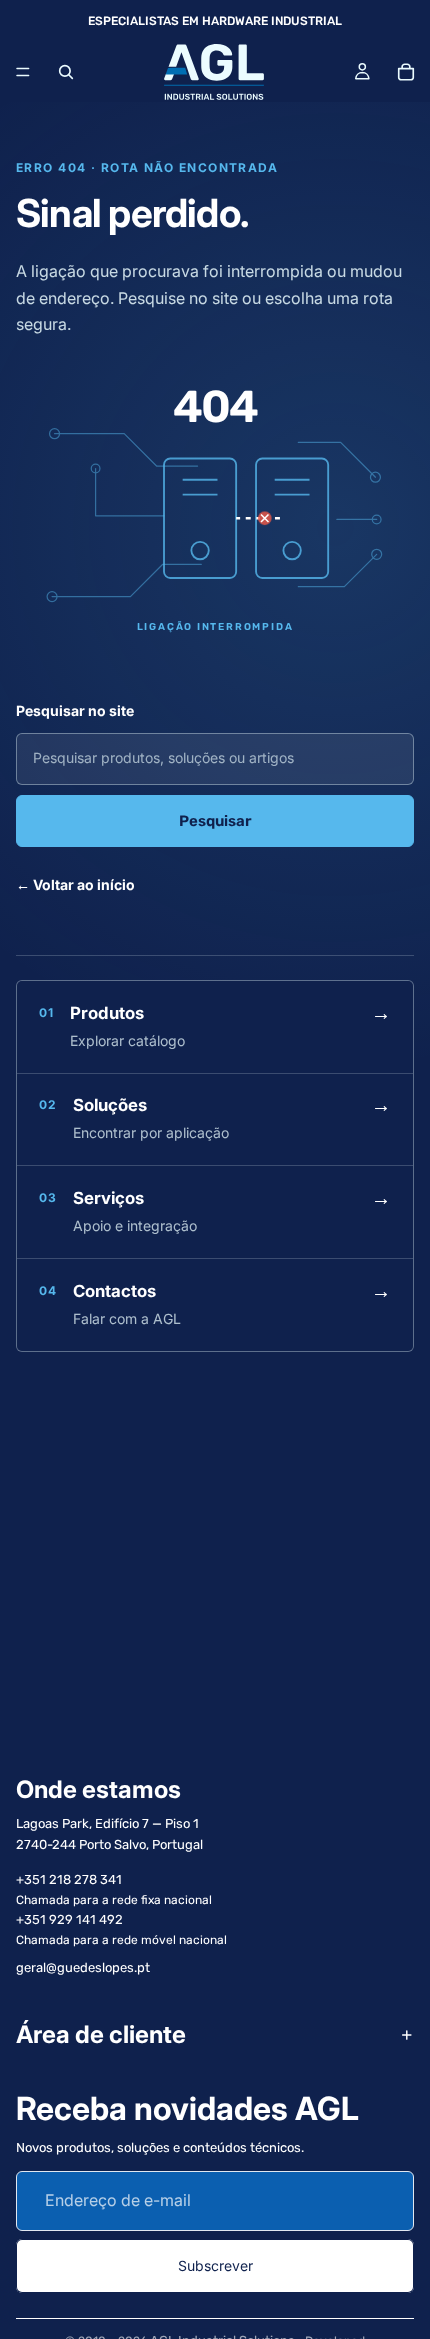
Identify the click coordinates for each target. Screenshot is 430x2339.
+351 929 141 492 (69, 1919)
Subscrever (215, 2265)
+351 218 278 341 (69, 1879)
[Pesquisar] (66, 72)
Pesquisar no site (75, 710)
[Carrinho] (406, 72)
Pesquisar (215, 821)
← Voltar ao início (75, 884)
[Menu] (23, 72)
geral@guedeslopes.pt (83, 1967)
